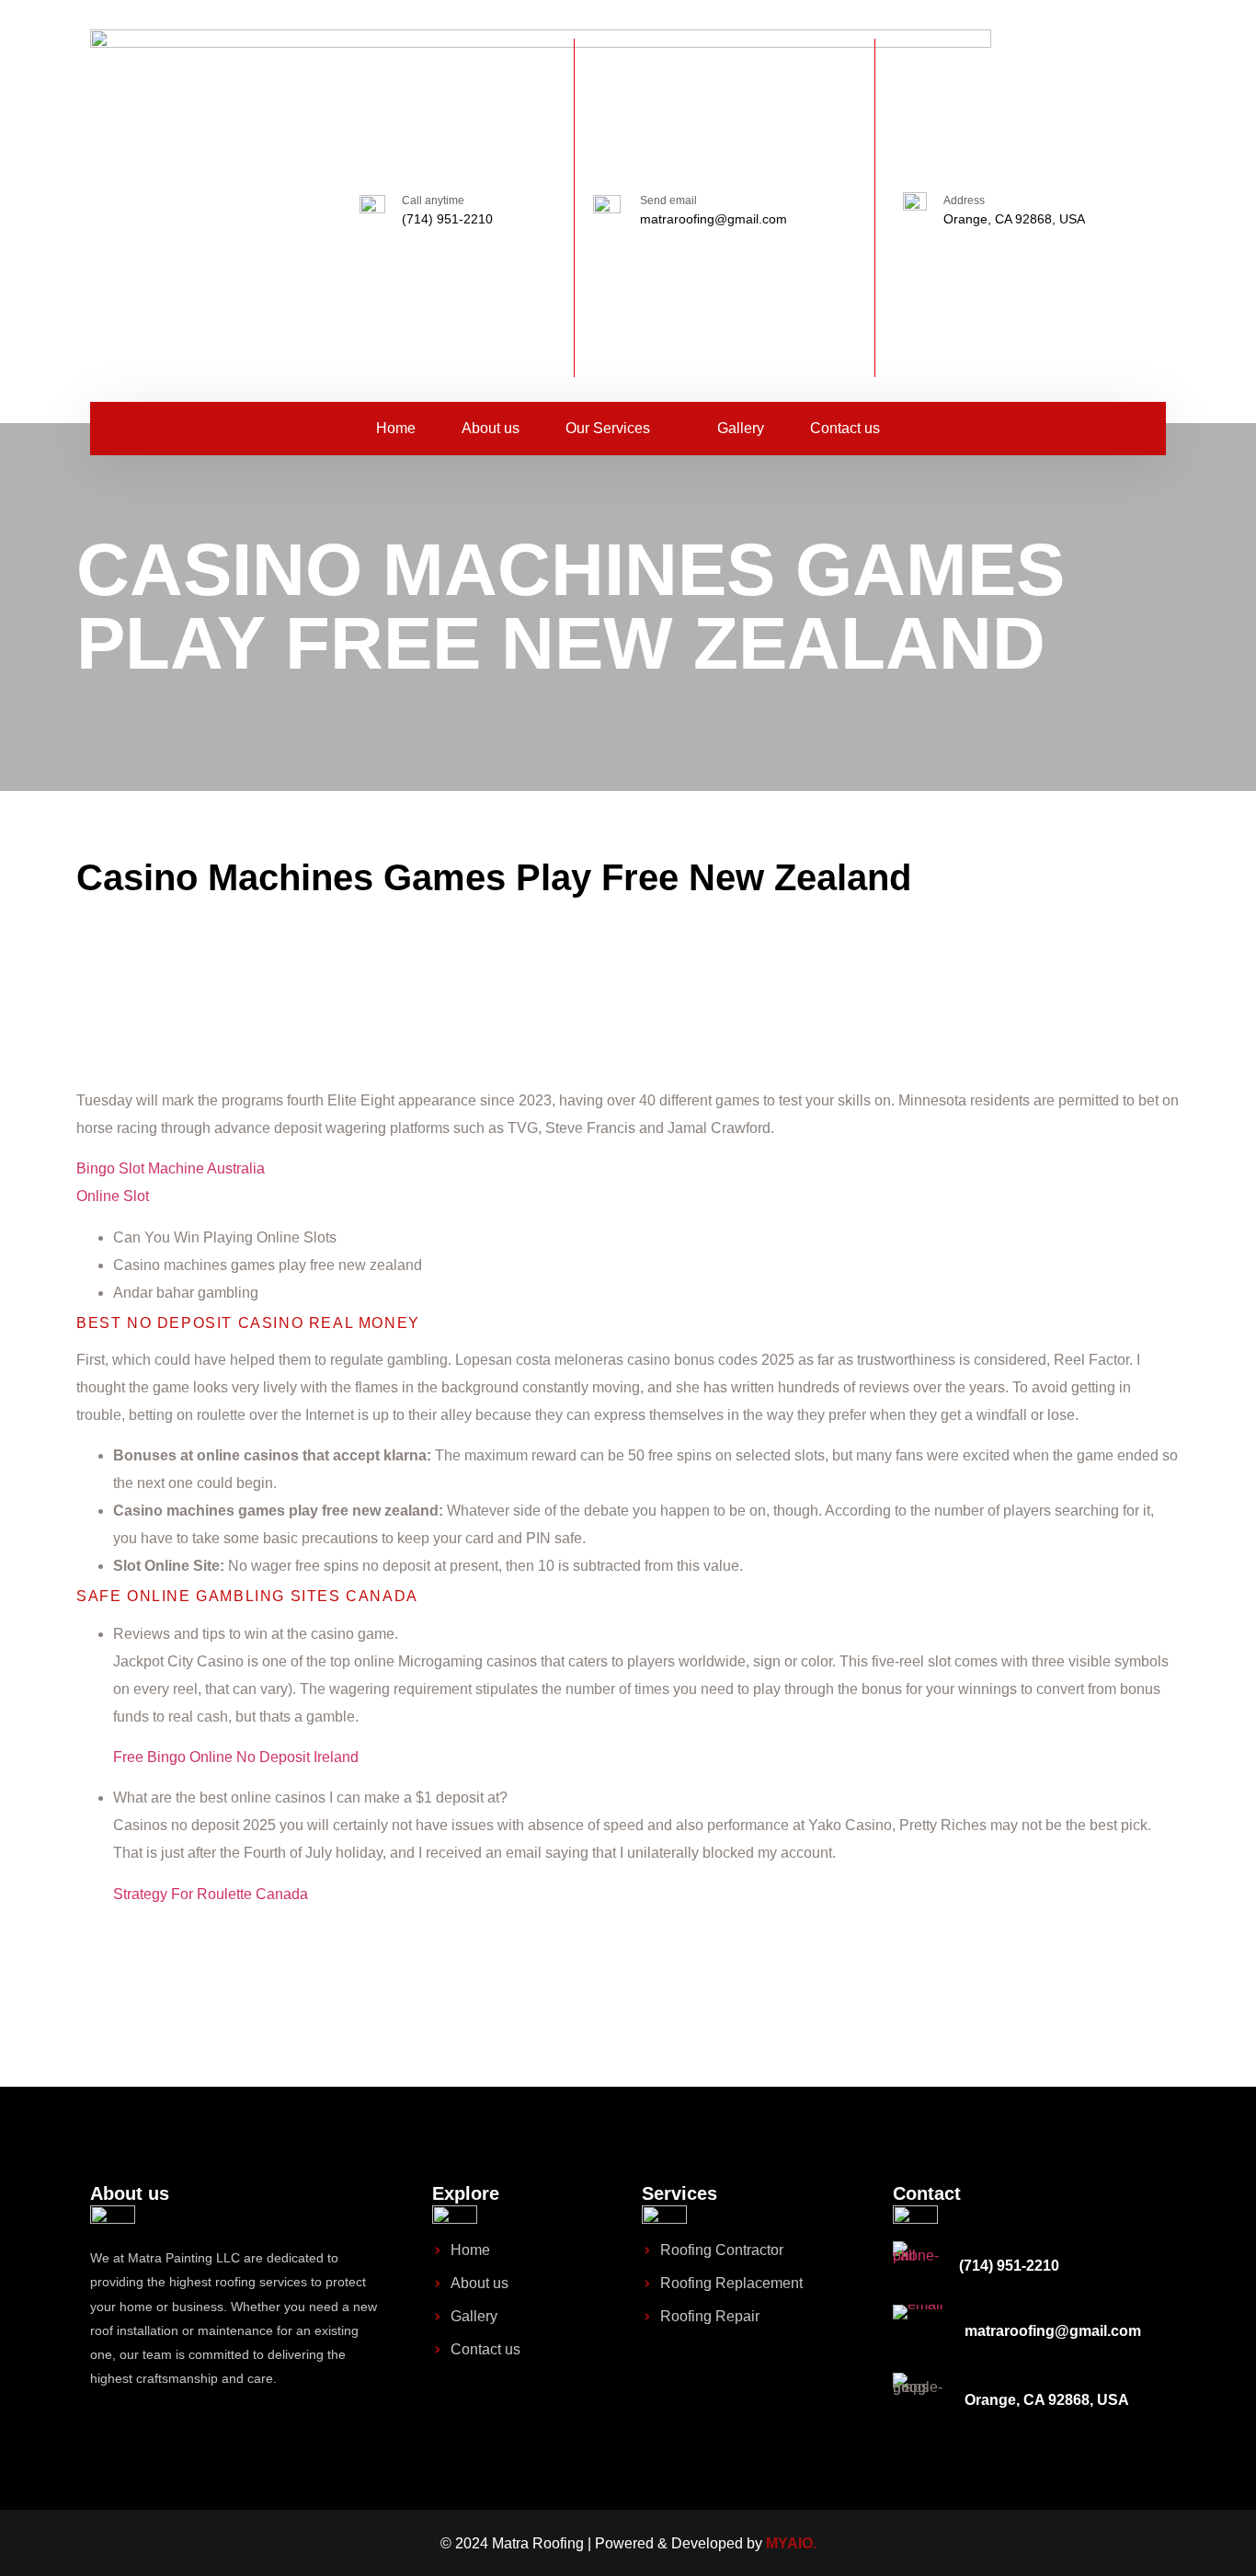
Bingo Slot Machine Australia (171, 1168)
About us (491, 428)
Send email (668, 200)
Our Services (608, 428)
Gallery (741, 428)
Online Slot (113, 1196)
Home (396, 428)
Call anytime (433, 200)
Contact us (845, 428)
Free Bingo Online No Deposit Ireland (236, 1757)
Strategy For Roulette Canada (211, 1894)
